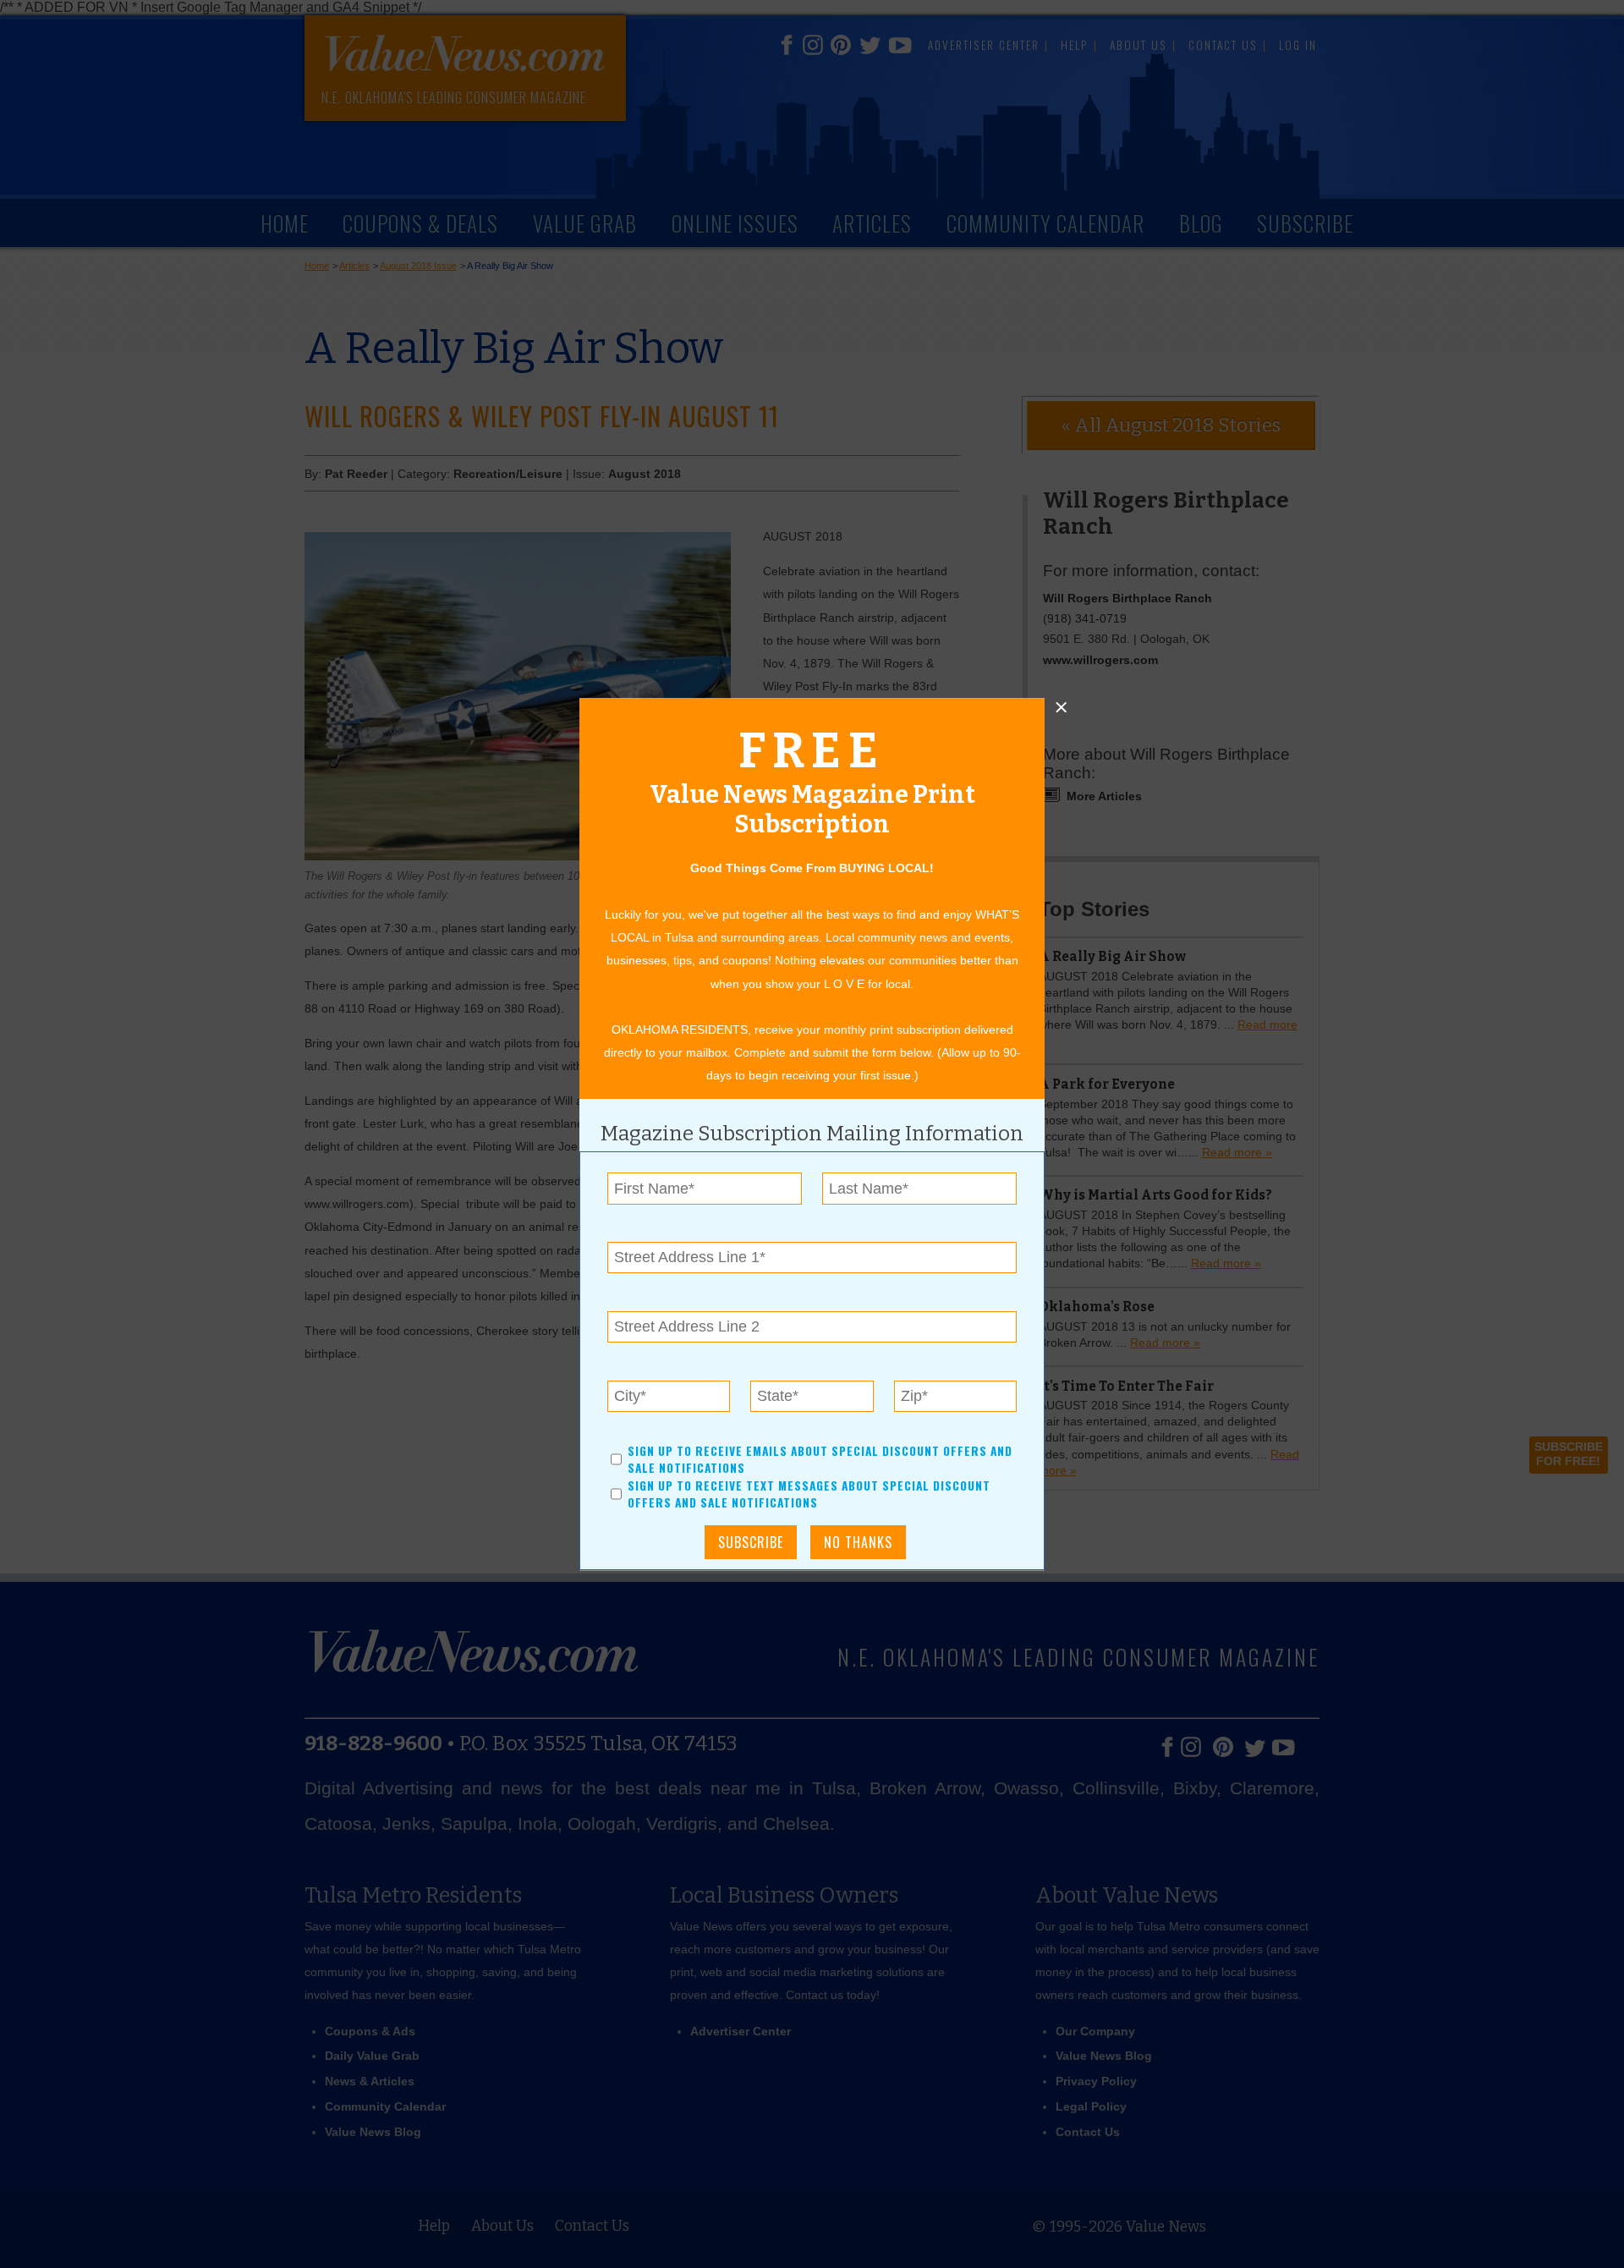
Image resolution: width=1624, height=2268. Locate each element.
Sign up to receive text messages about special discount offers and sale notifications (809, 1494)
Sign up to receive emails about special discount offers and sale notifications (820, 1459)
